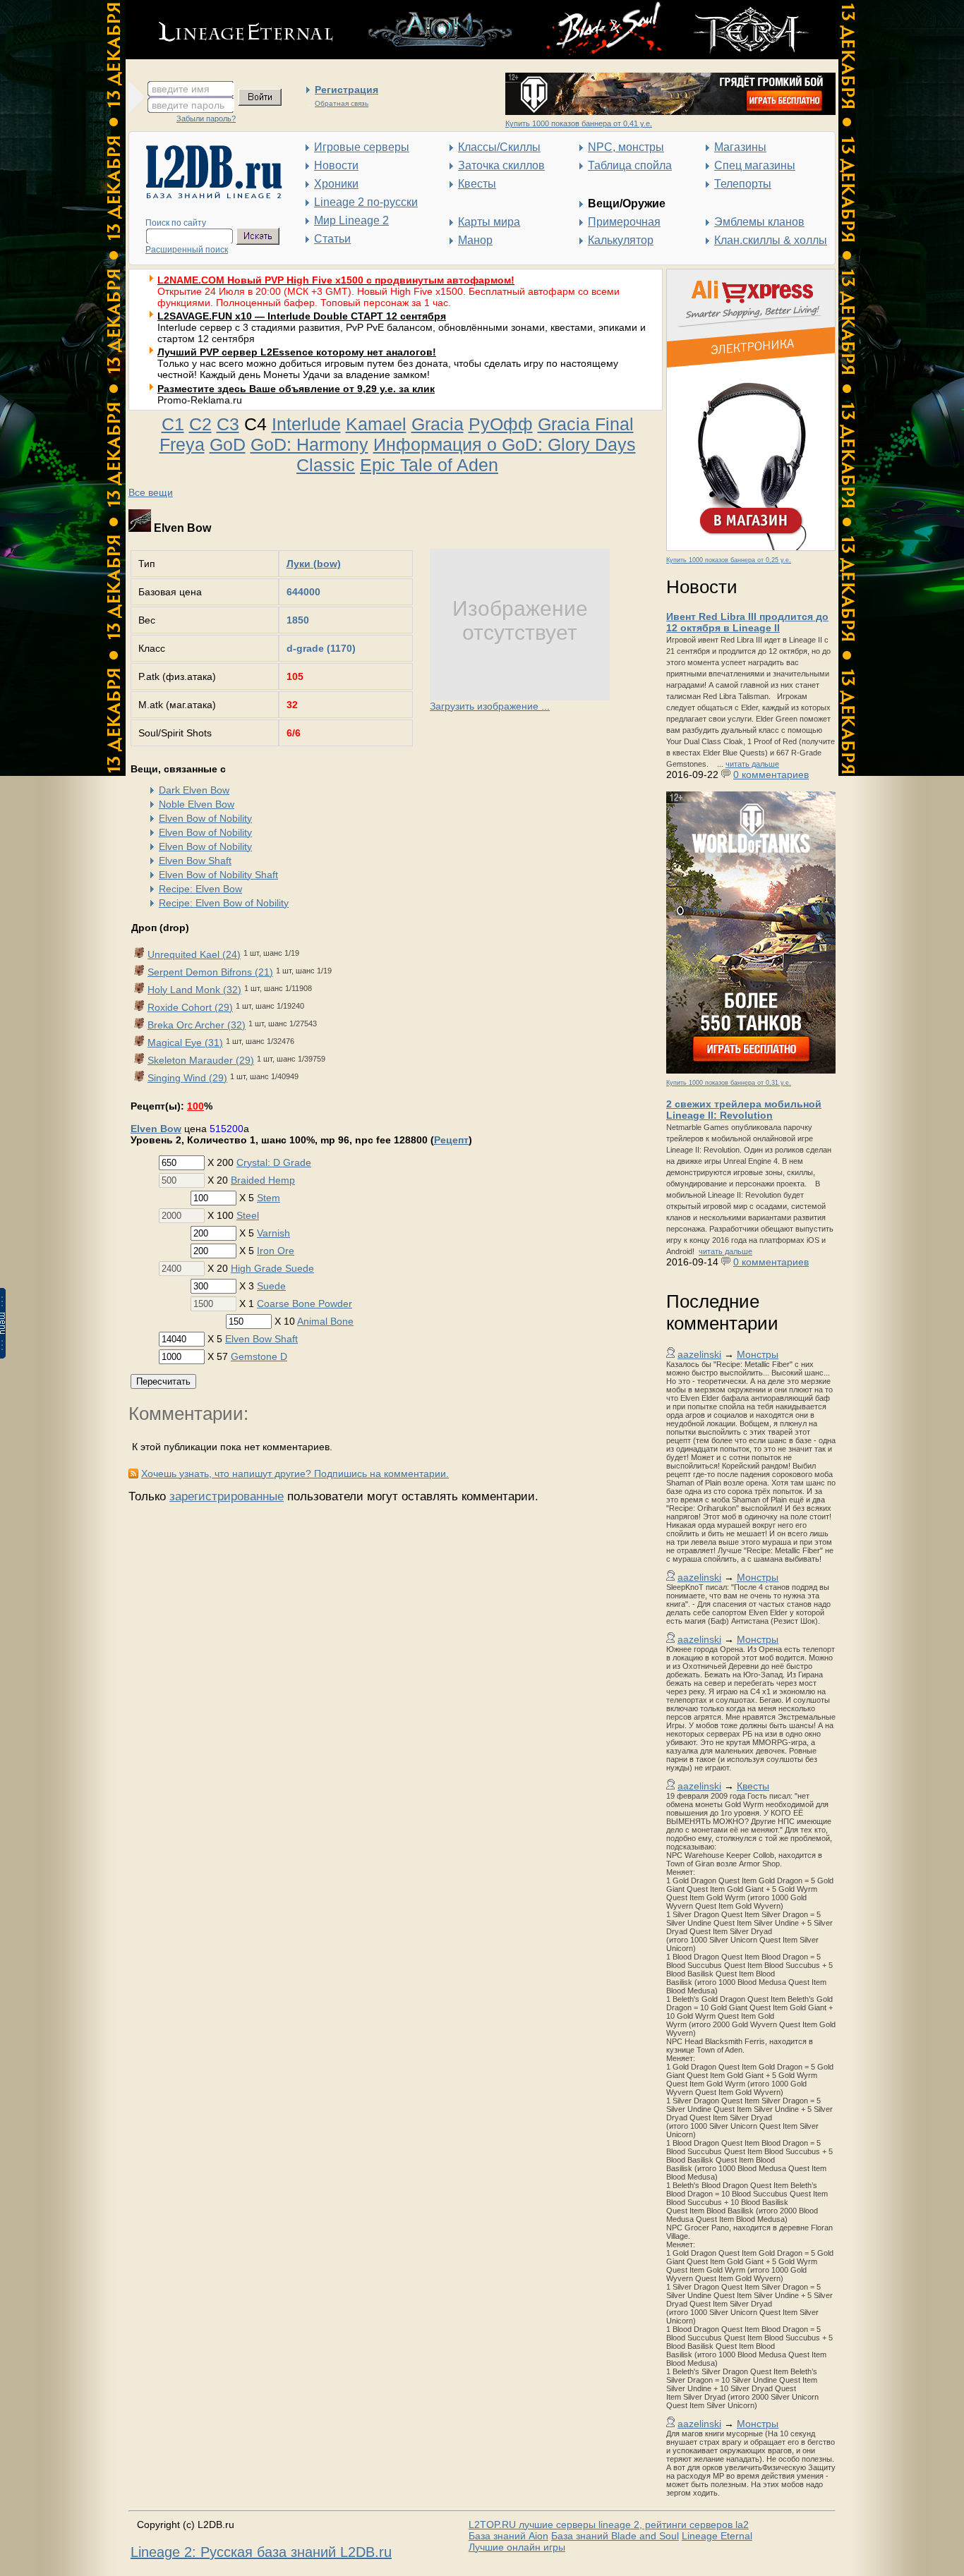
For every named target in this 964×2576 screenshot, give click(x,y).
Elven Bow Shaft (195, 861)
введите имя (181, 89)
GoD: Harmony (309, 444)
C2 (200, 424)
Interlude (306, 424)
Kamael (376, 424)
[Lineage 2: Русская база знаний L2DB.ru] (207, 195)
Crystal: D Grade (274, 1162)
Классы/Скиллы (499, 147)
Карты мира (489, 222)
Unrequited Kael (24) (194, 954)
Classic (326, 465)
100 (195, 1106)
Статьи (332, 239)
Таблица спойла (630, 165)
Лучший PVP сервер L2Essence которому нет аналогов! (297, 352)
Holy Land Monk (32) (194, 990)
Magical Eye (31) (185, 1043)
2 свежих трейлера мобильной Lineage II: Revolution (744, 1110)
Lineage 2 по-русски (366, 202)
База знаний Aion (508, 2536)
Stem (269, 1198)
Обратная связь (342, 103)
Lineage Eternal (717, 2536)
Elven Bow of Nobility (205, 818)
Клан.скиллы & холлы (771, 240)
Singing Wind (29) (187, 1078)
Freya (182, 444)
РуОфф (501, 424)
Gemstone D (259, 1356)
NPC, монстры (626, 147)
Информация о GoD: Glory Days (505, 444)
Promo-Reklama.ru (200, 400)
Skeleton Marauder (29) (201, 1060)
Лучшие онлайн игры (517, 2547)
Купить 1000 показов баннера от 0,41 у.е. (579, 123)
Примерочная (624, 222)
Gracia (438, 424)
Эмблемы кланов (759, 222)
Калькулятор (621, 240)
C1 (173, 424)
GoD (228, 444)
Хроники (336, 184)
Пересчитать (163, 1381)
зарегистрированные (227, 1496)
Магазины (740, 147)
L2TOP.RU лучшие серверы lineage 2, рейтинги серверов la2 (609, 2525)
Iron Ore (276, 1251)
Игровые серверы (362, 147)
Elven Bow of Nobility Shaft (218, 875)
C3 (228, 424)
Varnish (273, 1233)
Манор (475, 240)
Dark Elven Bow (194, 790)
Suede (271, 1286)
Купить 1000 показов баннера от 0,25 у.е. (729, 560)
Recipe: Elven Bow (200, 889)
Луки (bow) (314, 564)
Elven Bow (156, 1129)
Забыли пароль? (206, 119)
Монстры (758, 1354)
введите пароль (188, 105)
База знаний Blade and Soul (615, 2536)
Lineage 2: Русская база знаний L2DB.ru (261, 2552)
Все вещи (151, 492)
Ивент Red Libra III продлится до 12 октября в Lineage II (747, 622)
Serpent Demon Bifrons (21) (210, 972)
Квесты (477, 184)
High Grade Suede (272, 1268)
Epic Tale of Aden (429, 465)
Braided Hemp (263, 1180)
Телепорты (743, 184)
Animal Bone (325, 1321)
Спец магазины (755, 165)
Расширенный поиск (187, 250)
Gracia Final (586, 424)
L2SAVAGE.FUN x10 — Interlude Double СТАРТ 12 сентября (302, 316)
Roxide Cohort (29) (190, 1007)
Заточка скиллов (501, 165)
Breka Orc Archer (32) (197, 1025)
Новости (336, 165)
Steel (248, 1215)
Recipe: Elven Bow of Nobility (224, 903)
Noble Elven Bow (197, 804)
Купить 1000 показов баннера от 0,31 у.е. (729, 1083)
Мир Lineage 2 (351, 220)
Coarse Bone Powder (305, 1304)
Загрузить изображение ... (490, 706)
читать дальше (752, 764)
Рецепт (451, 1140)
